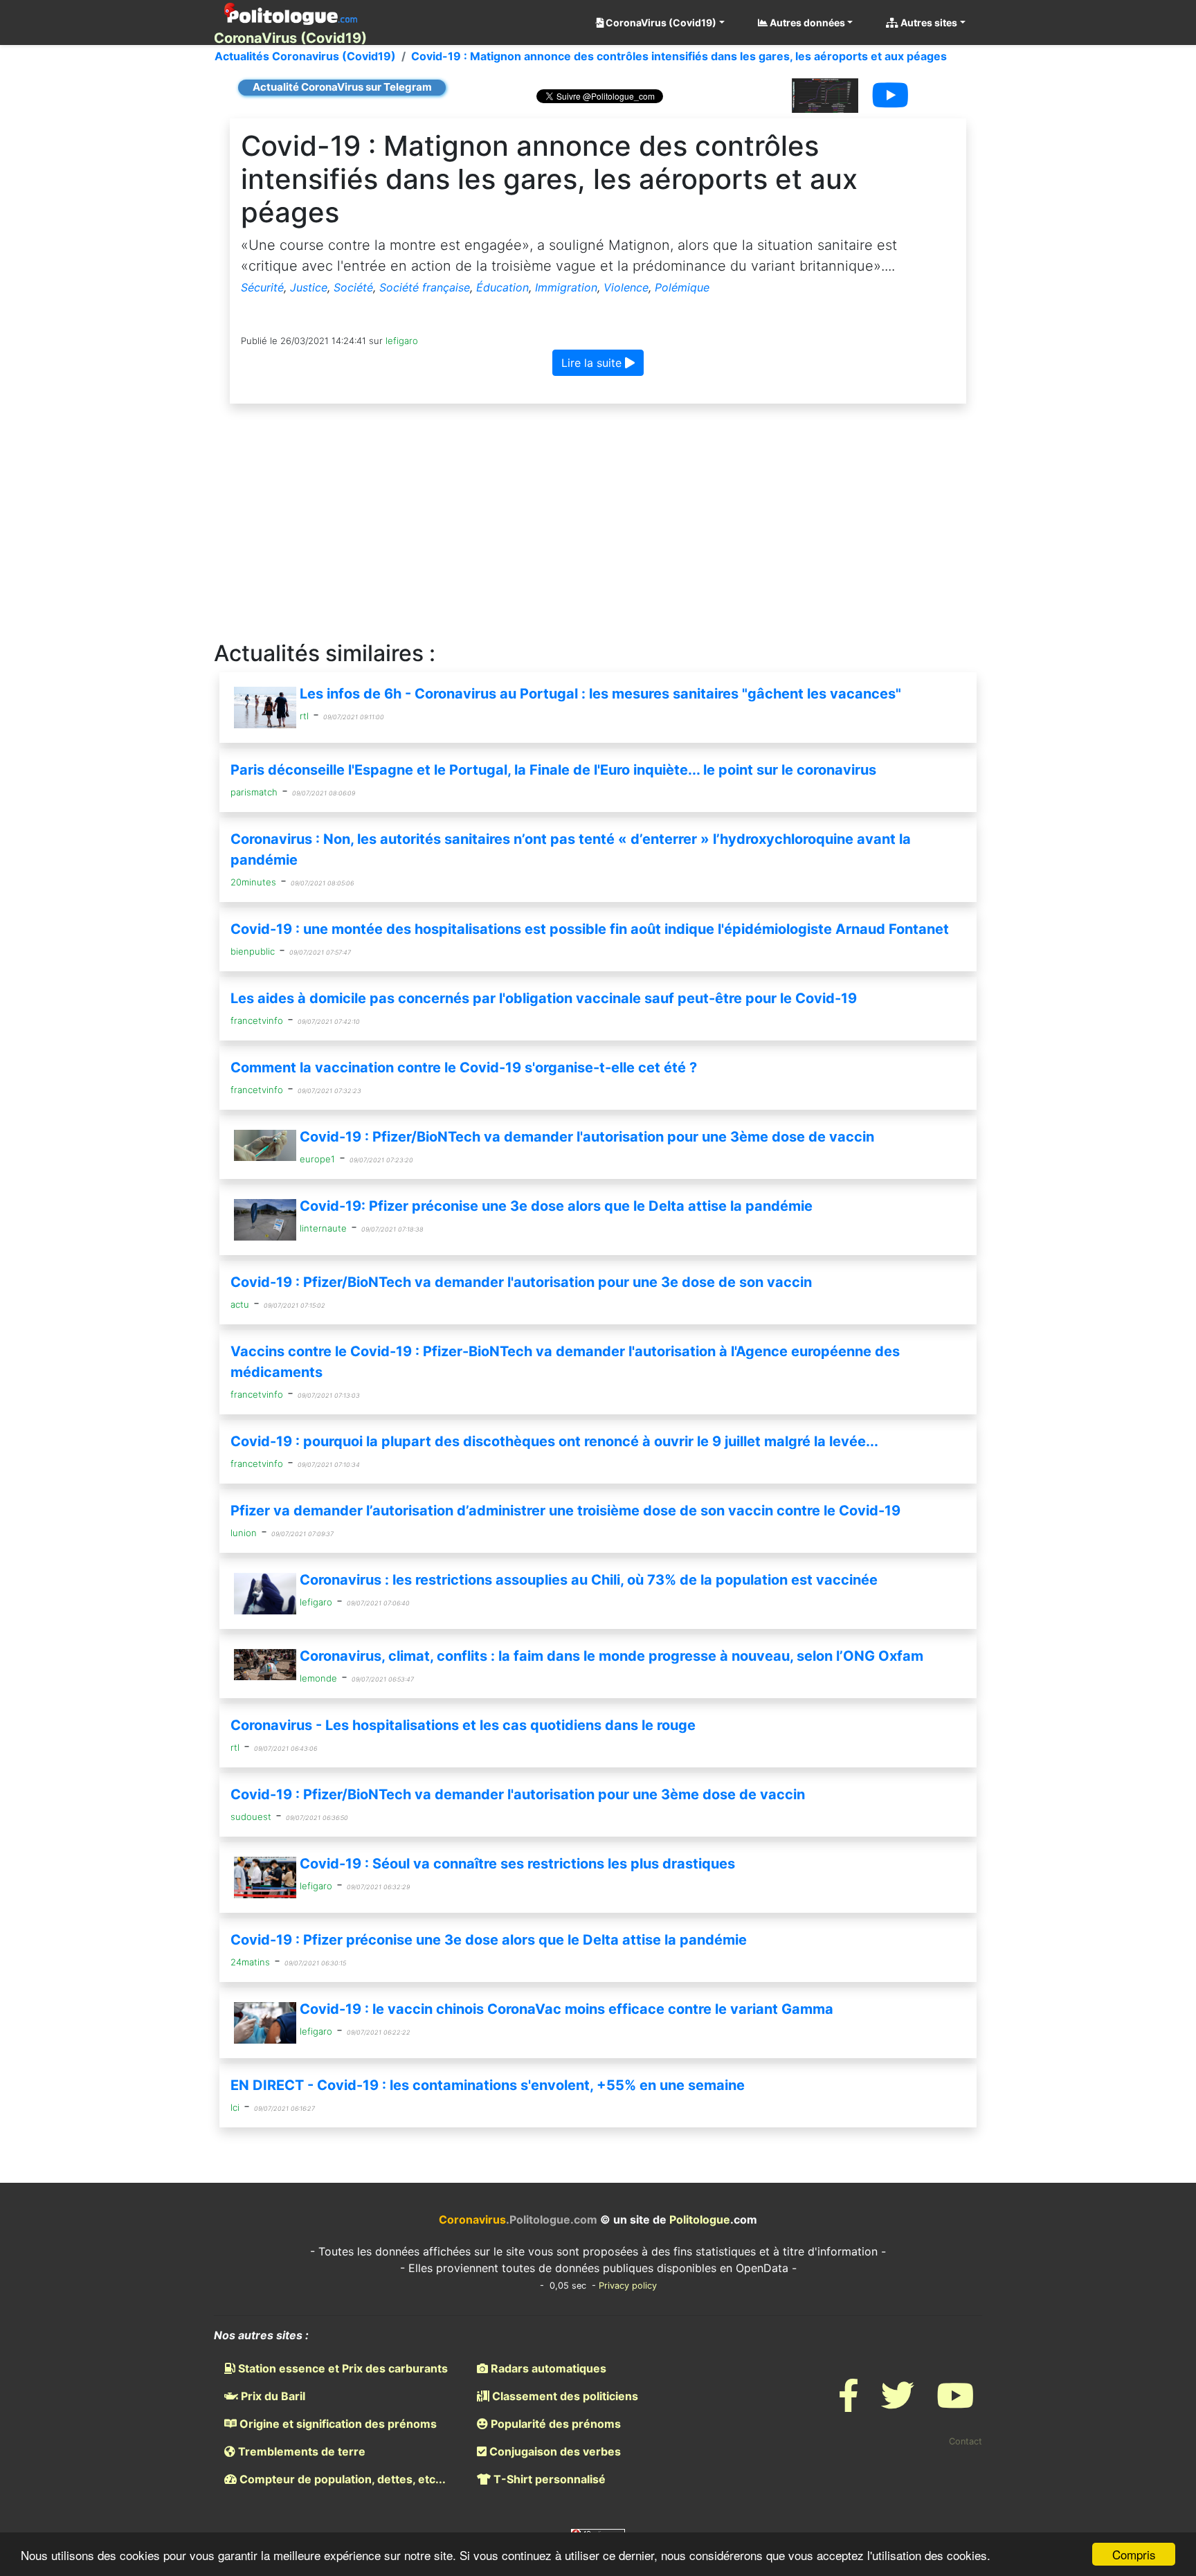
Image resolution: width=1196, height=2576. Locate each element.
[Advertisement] (598, 523)
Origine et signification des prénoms (337, 2424)
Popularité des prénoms (554, 2424)
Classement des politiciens (564, 2396)
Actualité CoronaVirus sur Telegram (342, 87)
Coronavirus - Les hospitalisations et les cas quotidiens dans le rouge (463, 1725)
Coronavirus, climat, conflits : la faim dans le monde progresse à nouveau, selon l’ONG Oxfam (611, 1656)
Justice (309, 287)
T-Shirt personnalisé (548, 2479)
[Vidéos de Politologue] (955, 2404)
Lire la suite (593, 363)
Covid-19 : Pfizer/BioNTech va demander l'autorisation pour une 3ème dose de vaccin (587, 1137)
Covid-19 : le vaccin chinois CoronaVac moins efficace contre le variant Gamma (567, 2009)
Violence (626, 287)
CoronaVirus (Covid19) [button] (660, 22)
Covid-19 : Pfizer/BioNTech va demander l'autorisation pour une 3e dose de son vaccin (521, 1282)
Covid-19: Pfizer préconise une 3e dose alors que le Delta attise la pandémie (556, 1206)
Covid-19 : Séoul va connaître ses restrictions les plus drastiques (517, 1864)
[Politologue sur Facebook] (849, 2404)
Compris (1134, 2554)
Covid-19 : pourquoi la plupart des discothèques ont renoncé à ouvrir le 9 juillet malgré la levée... (554, 1441)
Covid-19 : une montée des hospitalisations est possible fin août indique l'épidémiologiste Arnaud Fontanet (590, 929)
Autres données (806, 22)
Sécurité (262, 287)
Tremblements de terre (300, 2451)
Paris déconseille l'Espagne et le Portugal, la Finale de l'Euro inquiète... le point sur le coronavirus (553, 770)
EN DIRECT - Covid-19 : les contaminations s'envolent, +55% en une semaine (488, 2085)
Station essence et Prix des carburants (342, 2368)
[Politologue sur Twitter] (898, 2404)
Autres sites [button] (928, 22)
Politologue (700, 2219)
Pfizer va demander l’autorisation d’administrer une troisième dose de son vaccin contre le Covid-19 (565, 1511)
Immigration (566, 287)
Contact (966, 2441)
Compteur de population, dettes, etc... (341, 2479)
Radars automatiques (547, 2368)
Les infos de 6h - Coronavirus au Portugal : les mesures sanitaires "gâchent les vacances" (600, 694)
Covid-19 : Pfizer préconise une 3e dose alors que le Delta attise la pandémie (489, 1940)
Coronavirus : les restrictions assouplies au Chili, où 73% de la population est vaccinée (589, 1580)
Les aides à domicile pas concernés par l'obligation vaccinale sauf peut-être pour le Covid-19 (544, 998)
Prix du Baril (272, 2396)
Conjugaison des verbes (554, 2451)
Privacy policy (628, 2286)
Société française (425, 287)
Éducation (502, 287)
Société (353, 287)
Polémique (682, 287)
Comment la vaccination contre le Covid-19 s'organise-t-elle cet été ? (464, 1068)
